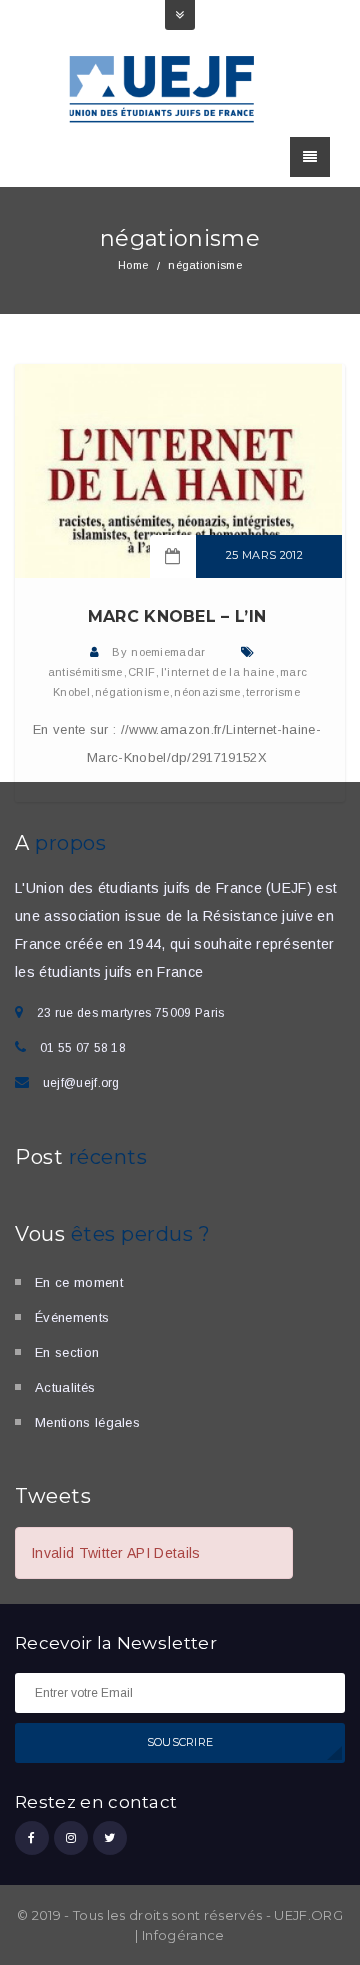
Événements (72, 1317)
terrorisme (273, 692)
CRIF (141, 672)
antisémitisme (85, 672)
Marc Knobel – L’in (177, 616)
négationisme (132, 692)
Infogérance (183, 1935)
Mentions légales (87, 1422)
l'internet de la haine (218, 672)
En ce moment (79, 1282)
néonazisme (207, 692)
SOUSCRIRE (180, 1742)
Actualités (65, 1387)
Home (133, 265)
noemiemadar (168, 652)
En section (67, 1352)
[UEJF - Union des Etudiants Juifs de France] (163, 87)
